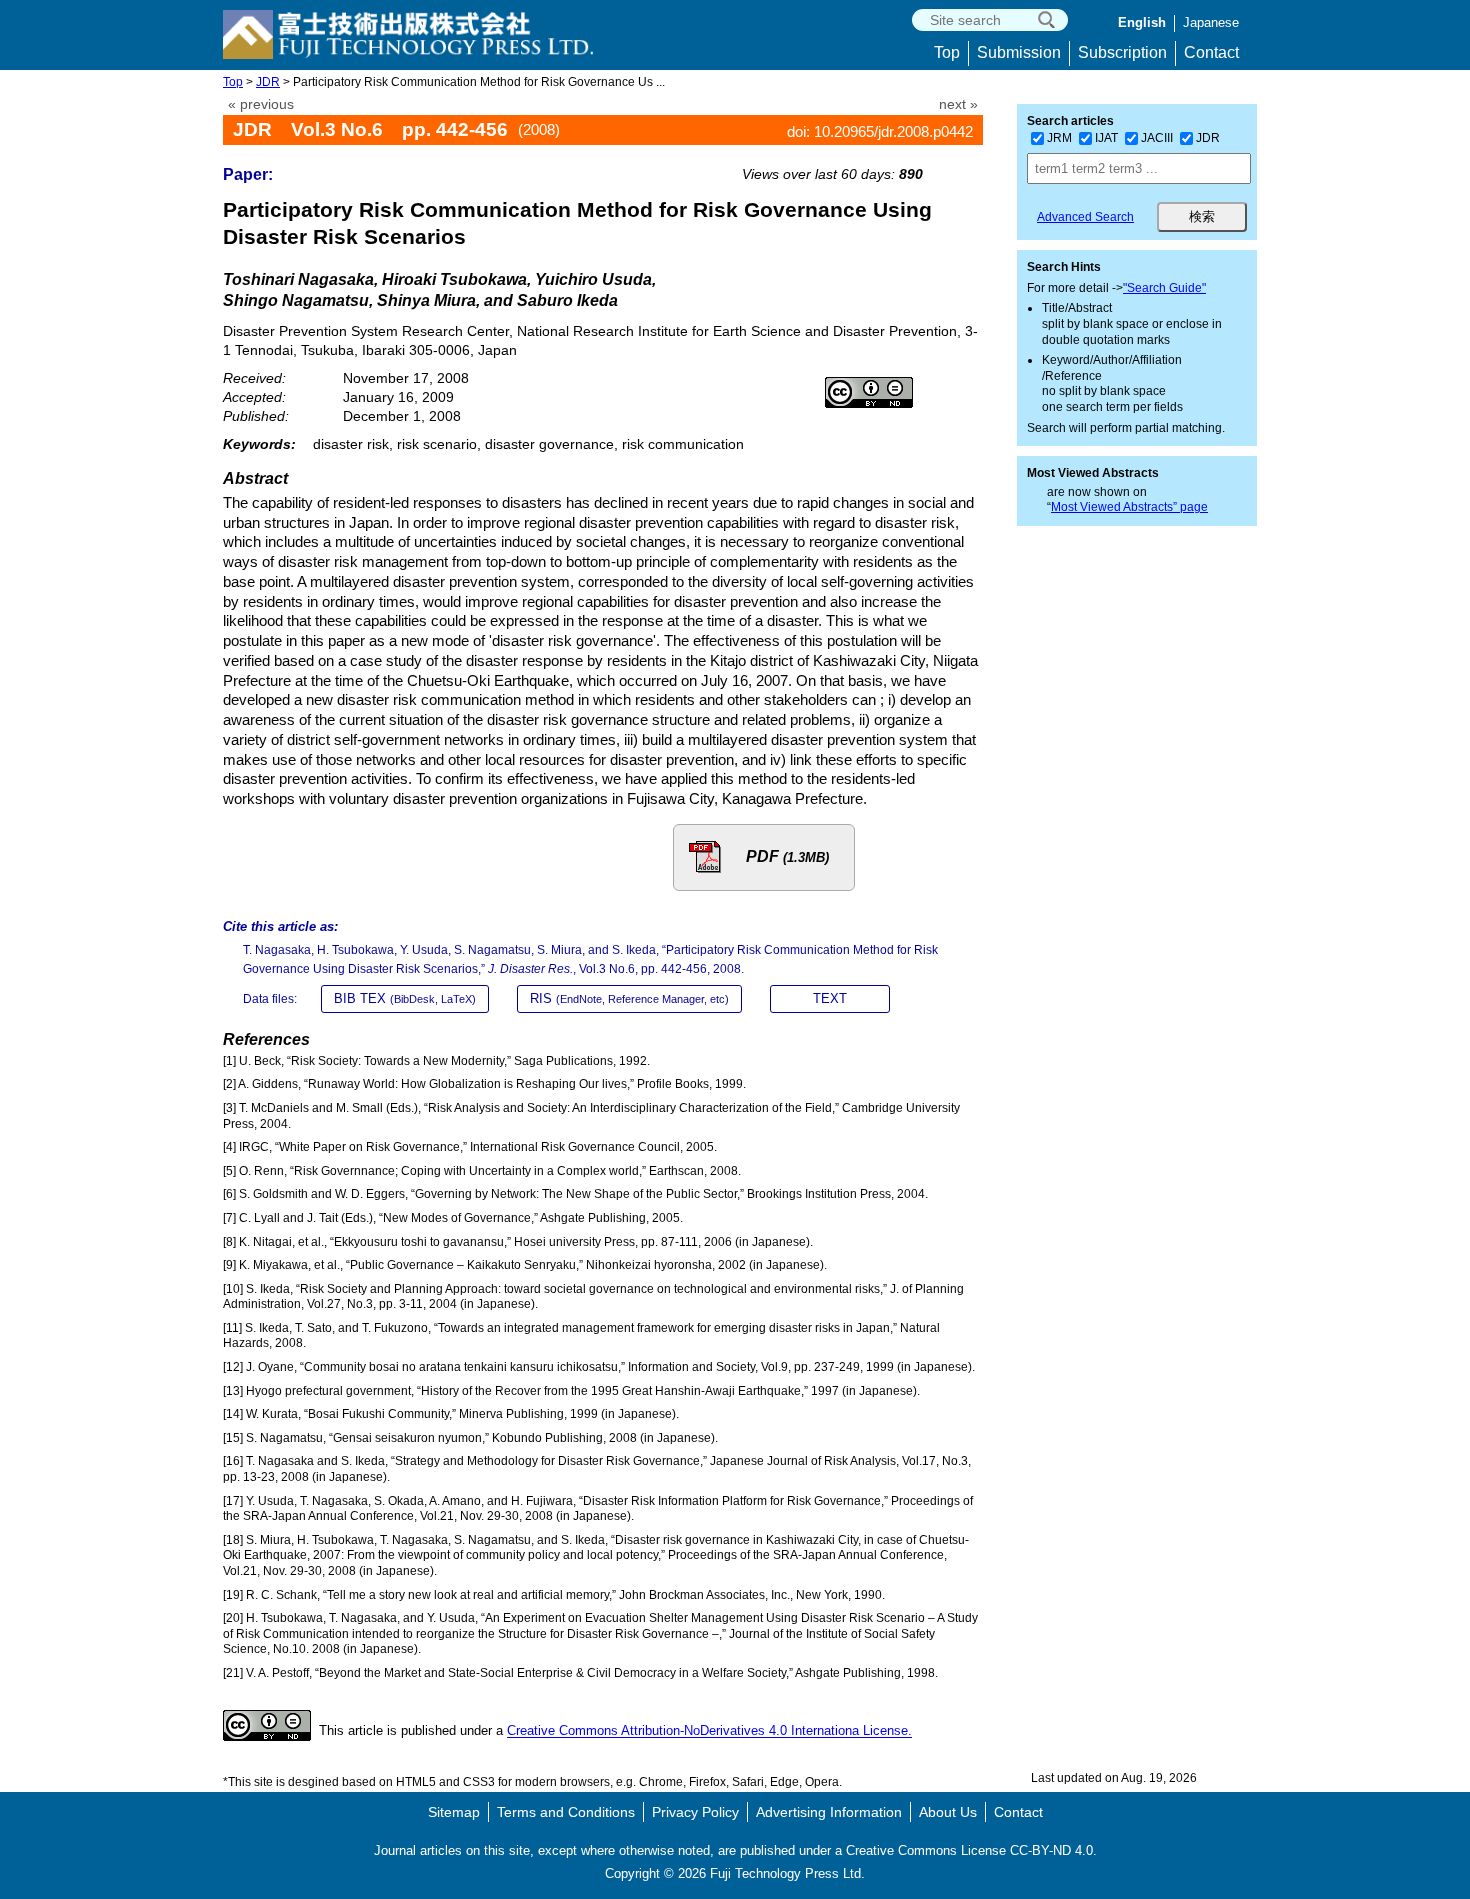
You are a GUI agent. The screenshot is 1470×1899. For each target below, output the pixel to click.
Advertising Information (829, 1812)
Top (947, 52)
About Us (948, 1812)
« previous (261, 104)
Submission (1019, 52)
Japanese (1211, 22)
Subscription (1122, 52)
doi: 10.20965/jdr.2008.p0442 (880, 131)
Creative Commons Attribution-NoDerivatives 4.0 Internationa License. (709, 1731)
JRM (1059, 138)
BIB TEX (405, 998)
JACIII (1157, 138)
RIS (629, 998)
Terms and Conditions (566, 1812)
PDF (787, 856)
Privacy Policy (695, 1812)
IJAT (1106, 138)
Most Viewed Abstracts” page (1129, 507)
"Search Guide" (1164, 288)
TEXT (830, 998)
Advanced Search (1085, 217)
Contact (1211, 52)
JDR (268, 82)
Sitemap (454, 1812)
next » (958, 104)
